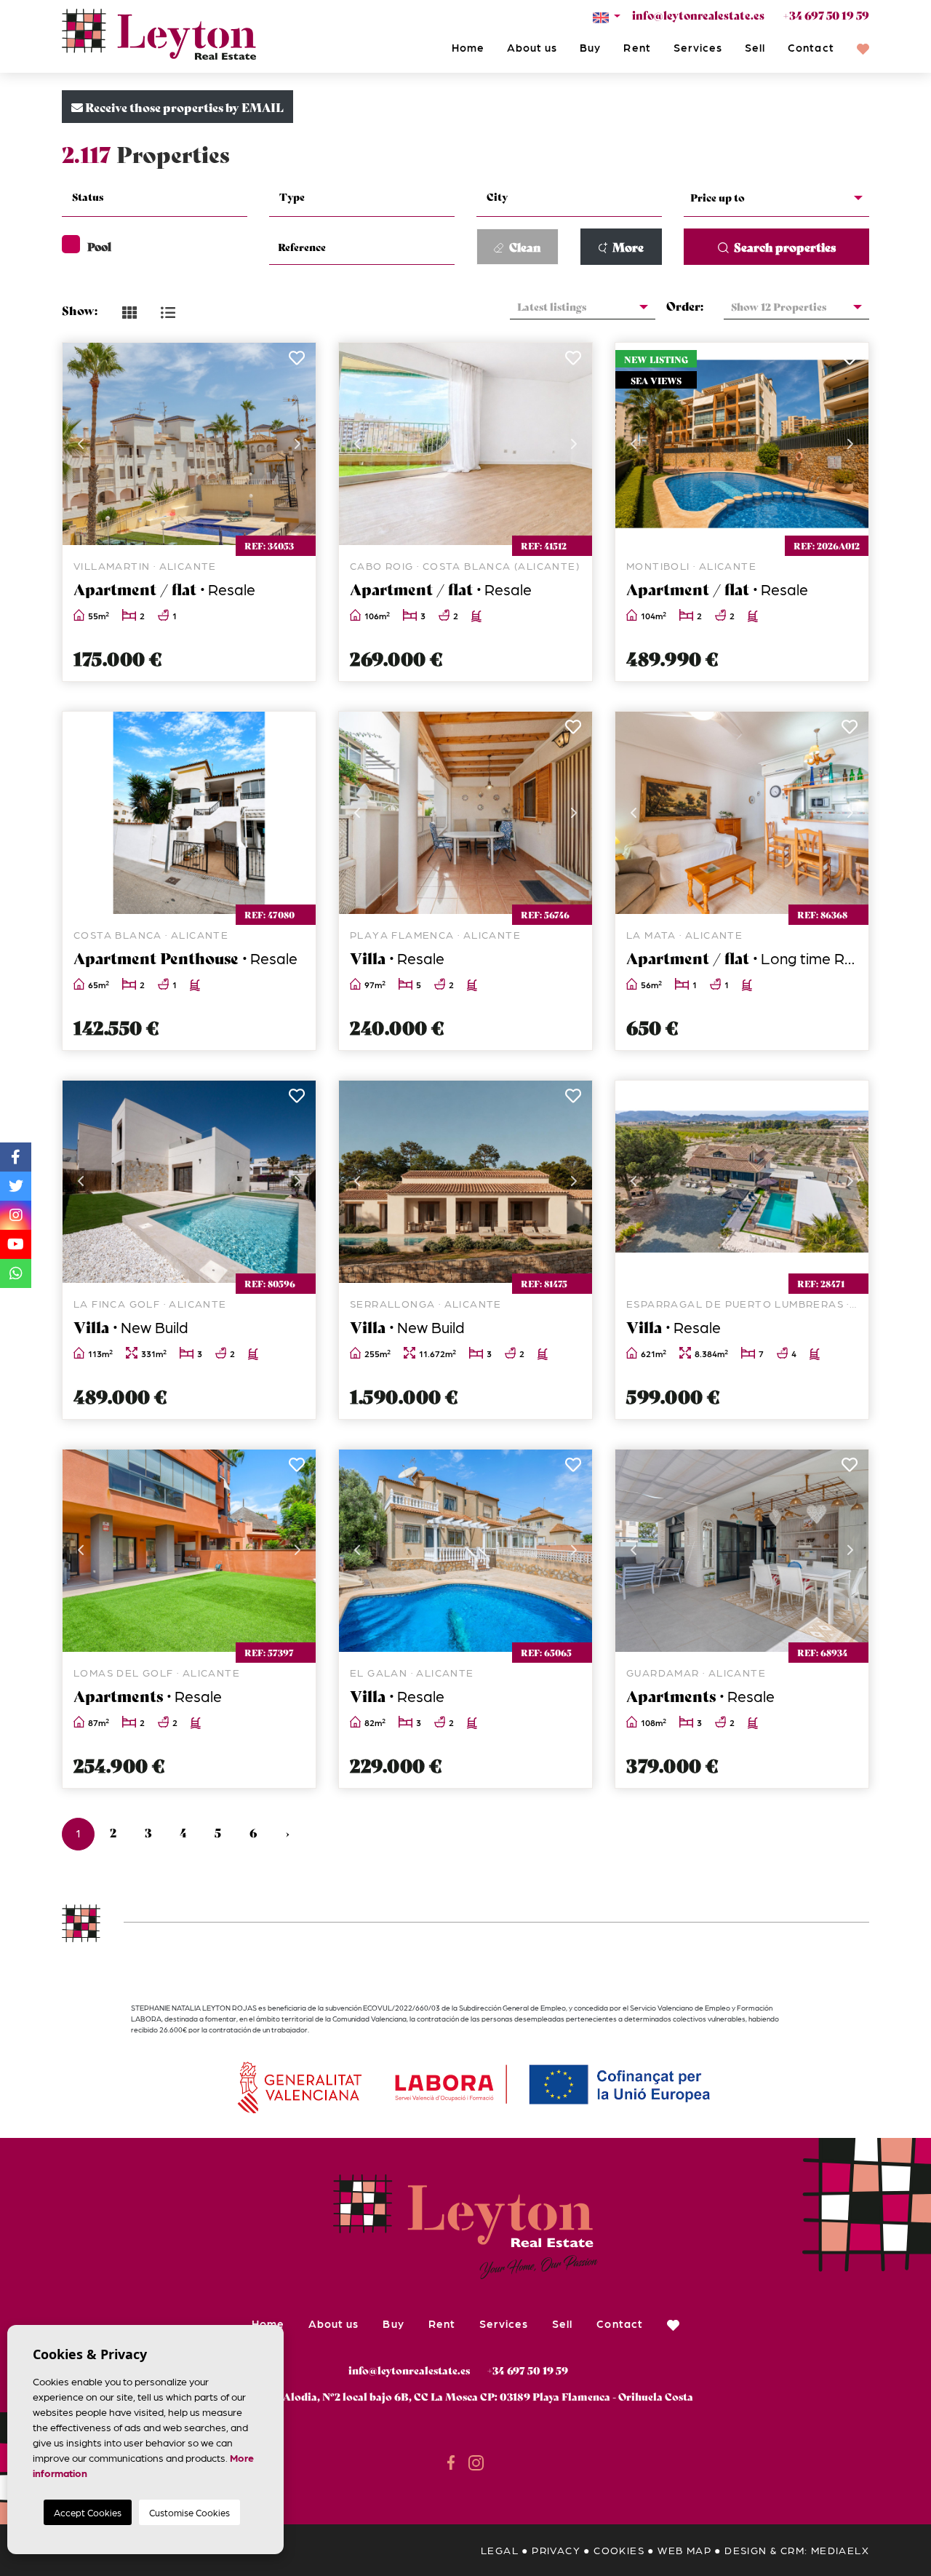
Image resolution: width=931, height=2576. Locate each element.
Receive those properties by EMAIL (183, 107)
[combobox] (155, 199)
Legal (500, 2550)
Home (468, 47)
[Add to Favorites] (296, 362)
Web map (684, 2550)
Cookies (619, 2550)
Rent (637, 47)
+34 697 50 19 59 (826, 15)
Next (297, 444)
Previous (81, 444)
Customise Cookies (189, 2512)
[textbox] (163, 197)
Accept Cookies (88, 2512)
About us (532, 47)
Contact (811, 47)
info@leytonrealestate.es (698, 15)
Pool (99, 246)
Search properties (784, 246)
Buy (590, 47)
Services (698, 47)
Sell (755, 47)
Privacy (556, 2550)
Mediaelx (840, 2550)
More (627, 246)
